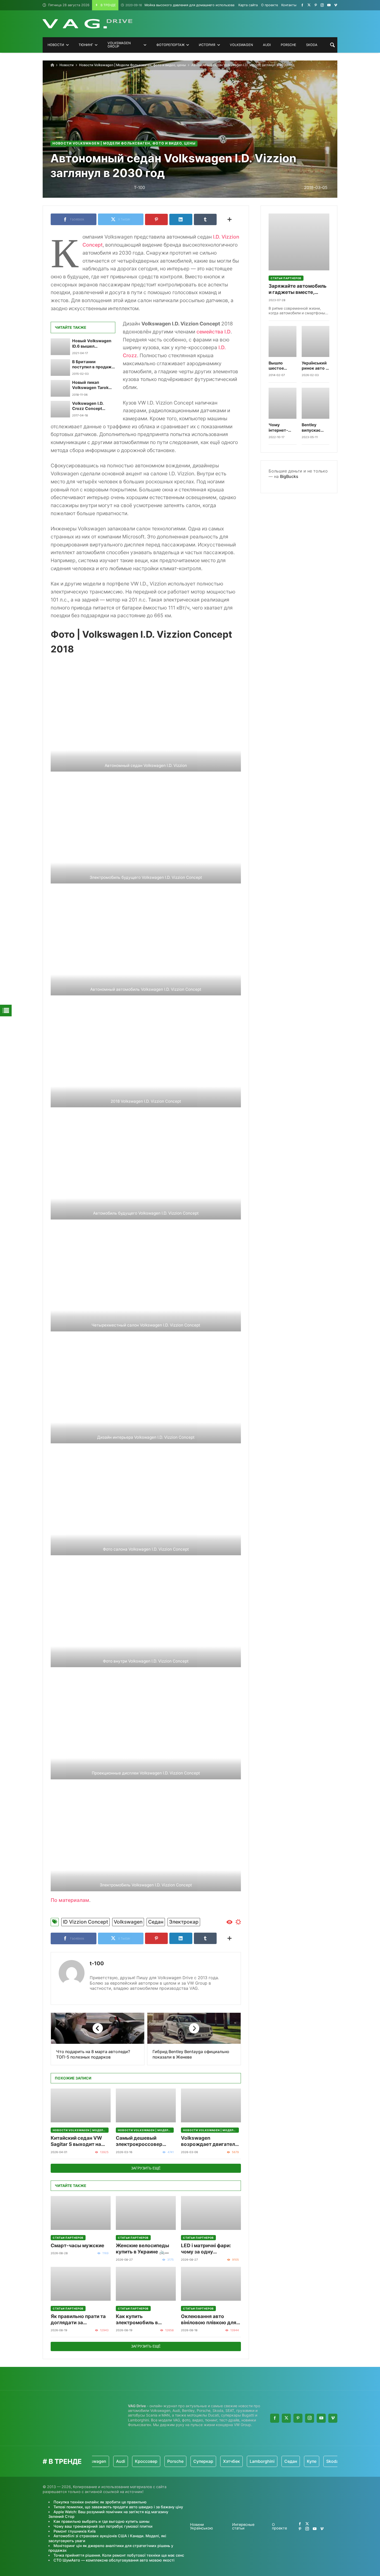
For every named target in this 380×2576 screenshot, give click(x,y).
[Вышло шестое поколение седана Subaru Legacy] (283, 341)
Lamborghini (222, 2461)
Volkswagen (128, 1922)
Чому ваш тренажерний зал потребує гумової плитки (103, 2526)
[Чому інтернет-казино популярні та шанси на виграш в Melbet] (283, 403)
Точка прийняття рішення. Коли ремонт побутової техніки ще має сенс (119, 2555)
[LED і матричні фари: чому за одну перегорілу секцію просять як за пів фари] (211, 2213)
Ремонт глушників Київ (75, 2531)
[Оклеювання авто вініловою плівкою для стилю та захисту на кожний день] (211, 2284)
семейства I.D (214, 332)
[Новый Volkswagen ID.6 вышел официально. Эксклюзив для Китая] (60, 347)
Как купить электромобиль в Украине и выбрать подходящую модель (142, 2320)
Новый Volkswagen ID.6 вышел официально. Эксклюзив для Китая (92, 344)
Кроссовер (106, 2461)
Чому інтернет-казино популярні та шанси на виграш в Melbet (281, 428)
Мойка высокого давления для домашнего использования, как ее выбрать (196, 5)
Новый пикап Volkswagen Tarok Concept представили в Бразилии (90, 385)
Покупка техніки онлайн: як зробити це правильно (100, 2502)
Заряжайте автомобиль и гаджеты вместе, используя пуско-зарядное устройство (298, 289)
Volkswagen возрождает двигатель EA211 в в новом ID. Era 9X (209, 2141)
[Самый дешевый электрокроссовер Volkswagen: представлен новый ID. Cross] (146, 2105)
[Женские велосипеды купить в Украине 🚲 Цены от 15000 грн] (146, 2213)
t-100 (97, 1963)
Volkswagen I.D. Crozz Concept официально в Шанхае (88, 406)
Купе (271, 2461)
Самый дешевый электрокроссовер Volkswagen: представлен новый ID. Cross (143, 2141)
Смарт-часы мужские (77, 2246)
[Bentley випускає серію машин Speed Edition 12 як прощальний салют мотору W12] (316, 403)
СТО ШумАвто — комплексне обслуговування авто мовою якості (114, 2560)
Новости (67, 65)
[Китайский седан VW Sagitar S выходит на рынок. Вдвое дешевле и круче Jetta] (81, 2105)
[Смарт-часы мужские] (81, 2213)
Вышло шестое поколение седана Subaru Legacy (279, 366)
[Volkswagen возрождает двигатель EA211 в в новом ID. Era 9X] (211, 2105)
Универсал (319, 2461)
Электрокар (184, 1922)
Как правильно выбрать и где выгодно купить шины (101, 2521)
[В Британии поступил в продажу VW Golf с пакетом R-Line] (60, 368)
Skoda (292, 2461)
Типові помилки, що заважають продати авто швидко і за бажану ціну (118, 2507)
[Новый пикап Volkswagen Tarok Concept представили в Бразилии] (60, 388)
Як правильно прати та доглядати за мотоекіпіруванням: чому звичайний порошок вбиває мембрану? (78, 2320)
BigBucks (289, 476)
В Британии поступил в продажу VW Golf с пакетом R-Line (93, 365)
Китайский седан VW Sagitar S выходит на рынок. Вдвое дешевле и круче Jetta (81, 2141)
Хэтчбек (191, 2461)
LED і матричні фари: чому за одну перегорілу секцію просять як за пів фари (208, 2249)
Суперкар (163, 2461)
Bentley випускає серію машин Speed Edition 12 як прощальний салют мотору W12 (315, 428)
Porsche (135, 2461)
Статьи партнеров (68, 2238)
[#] (302, 5)
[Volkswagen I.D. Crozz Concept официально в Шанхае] (60, 409)
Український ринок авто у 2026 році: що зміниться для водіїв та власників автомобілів (315, 366)
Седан (156, 1922)
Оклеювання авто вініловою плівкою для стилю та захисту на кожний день (209, 2320)
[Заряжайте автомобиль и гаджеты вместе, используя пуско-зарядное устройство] (299, 242)
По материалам (70, 1900)
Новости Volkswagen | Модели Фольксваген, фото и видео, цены (132, 65)
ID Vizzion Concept (85, 1922)
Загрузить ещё (146, 2168)
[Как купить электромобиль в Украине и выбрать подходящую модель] (146, 2284)
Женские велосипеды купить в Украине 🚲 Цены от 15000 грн (142, 2249)
